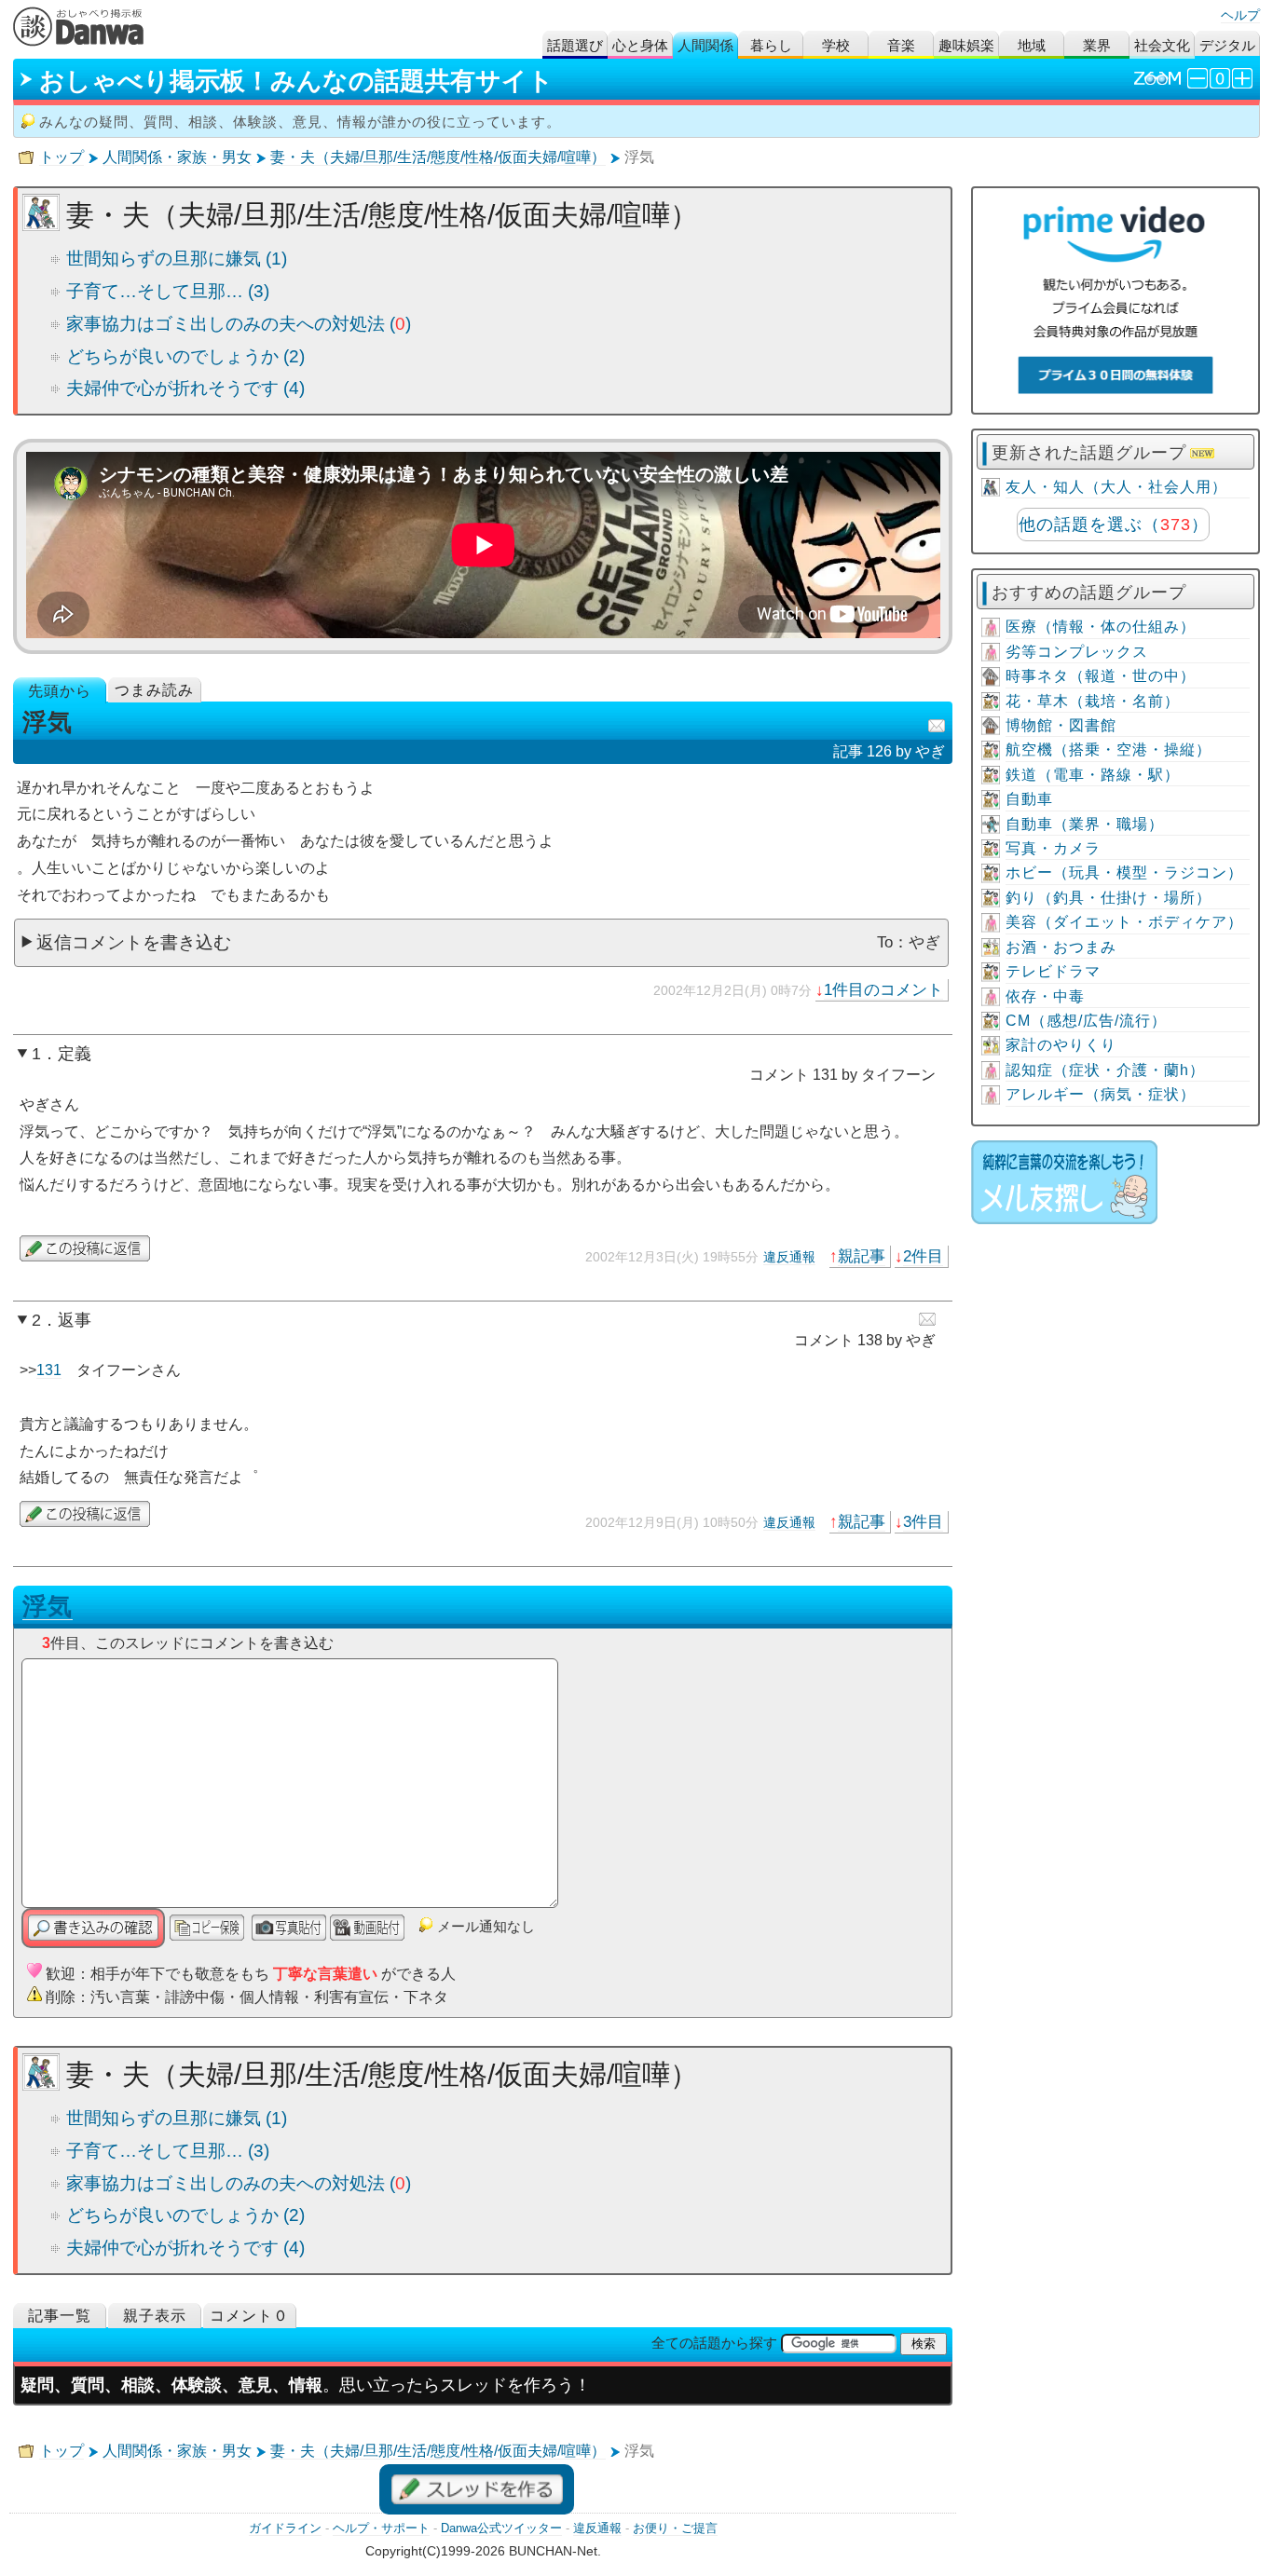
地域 (1032, 45)
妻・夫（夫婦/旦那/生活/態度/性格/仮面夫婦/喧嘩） (438, 157)
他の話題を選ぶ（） (1114, 525)
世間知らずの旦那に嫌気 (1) (177, 259)
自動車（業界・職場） (1085, 824)
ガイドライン (285, 2528)
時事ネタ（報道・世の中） (1101, 676)
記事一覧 (60, 2316)
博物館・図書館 (1061, 725)
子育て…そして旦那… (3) (168, 291)
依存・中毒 (1045, 996)
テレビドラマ (1053, 971)
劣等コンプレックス (1077, 652)
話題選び (575, 45)
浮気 (48, 1606)
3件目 (923, 1521)
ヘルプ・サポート (381, 2528)
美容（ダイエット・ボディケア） (1124, 922)
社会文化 (1162, 45)
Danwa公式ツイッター (501, 2528)
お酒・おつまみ (1061, 947)
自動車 (1029, 799)
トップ (62, 157)
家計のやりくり (1061, 1045)
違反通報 (789, 1257)
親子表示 (155, 2316)
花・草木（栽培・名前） (1093, 701)
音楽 (901, 45)
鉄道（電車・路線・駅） (1093, 775)
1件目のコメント (883, 989)
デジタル (1227, 45)
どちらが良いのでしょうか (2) (185, 356)
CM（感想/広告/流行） (1086, 1021)
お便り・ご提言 (675, 2528)
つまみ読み (154, 690)
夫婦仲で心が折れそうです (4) (185, 388)
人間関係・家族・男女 (177, 157)
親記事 (862, 1256)
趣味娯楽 (966, 45)
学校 (836, 45)
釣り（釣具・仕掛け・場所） (1109, 898)
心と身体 (640, 45)
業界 (1097, 45)
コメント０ (249, 2316)
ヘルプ (1240, 15)
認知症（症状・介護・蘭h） (1105, 1070)
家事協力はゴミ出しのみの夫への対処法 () (239, 324)
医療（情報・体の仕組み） (1101, 627)
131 (49, 1370)
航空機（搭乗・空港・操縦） (1109, 750)
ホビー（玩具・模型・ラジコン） (1124, 872)
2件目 (923, 1256)
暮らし (771, 45)
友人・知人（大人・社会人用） (1116, 487)
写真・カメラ (1053, 848)
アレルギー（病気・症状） (1101, 1094)
